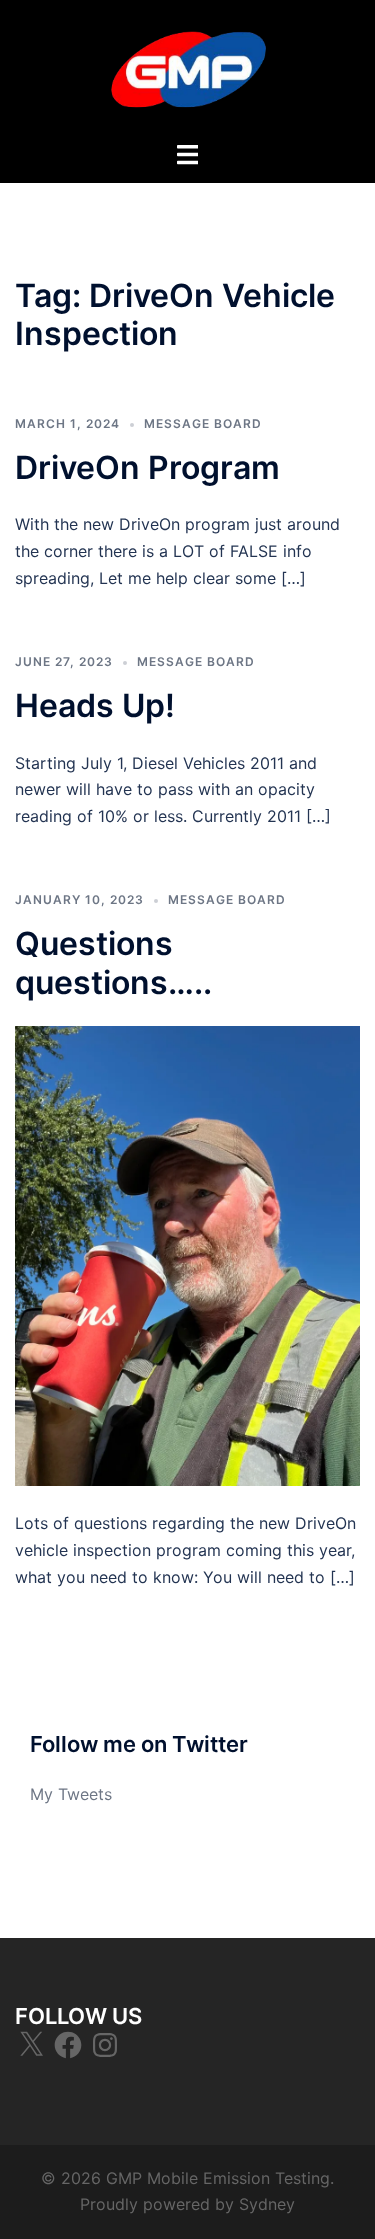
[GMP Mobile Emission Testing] (188, 68)
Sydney (267, 2204)
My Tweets (71, 1794)
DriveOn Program (147, 467)
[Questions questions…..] (187, 1254)
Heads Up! (95, 705)
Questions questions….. (113, 962)
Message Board (203, 423)
